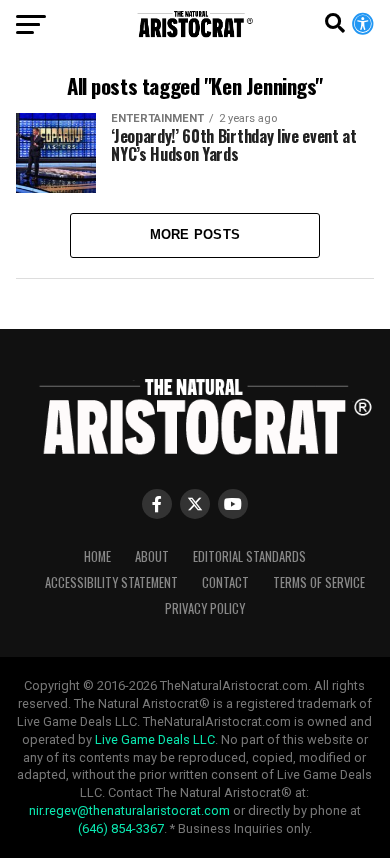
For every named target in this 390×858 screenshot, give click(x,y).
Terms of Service (319, 582)
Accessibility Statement (111, 582)
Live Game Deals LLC (155, 739)
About (152, 556)
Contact (225, 582)
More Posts (195, 234)
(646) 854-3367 (121, 828)
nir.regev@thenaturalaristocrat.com (129, 810)
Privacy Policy (205, 608)
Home (97, 556)
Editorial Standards (249, 556)
